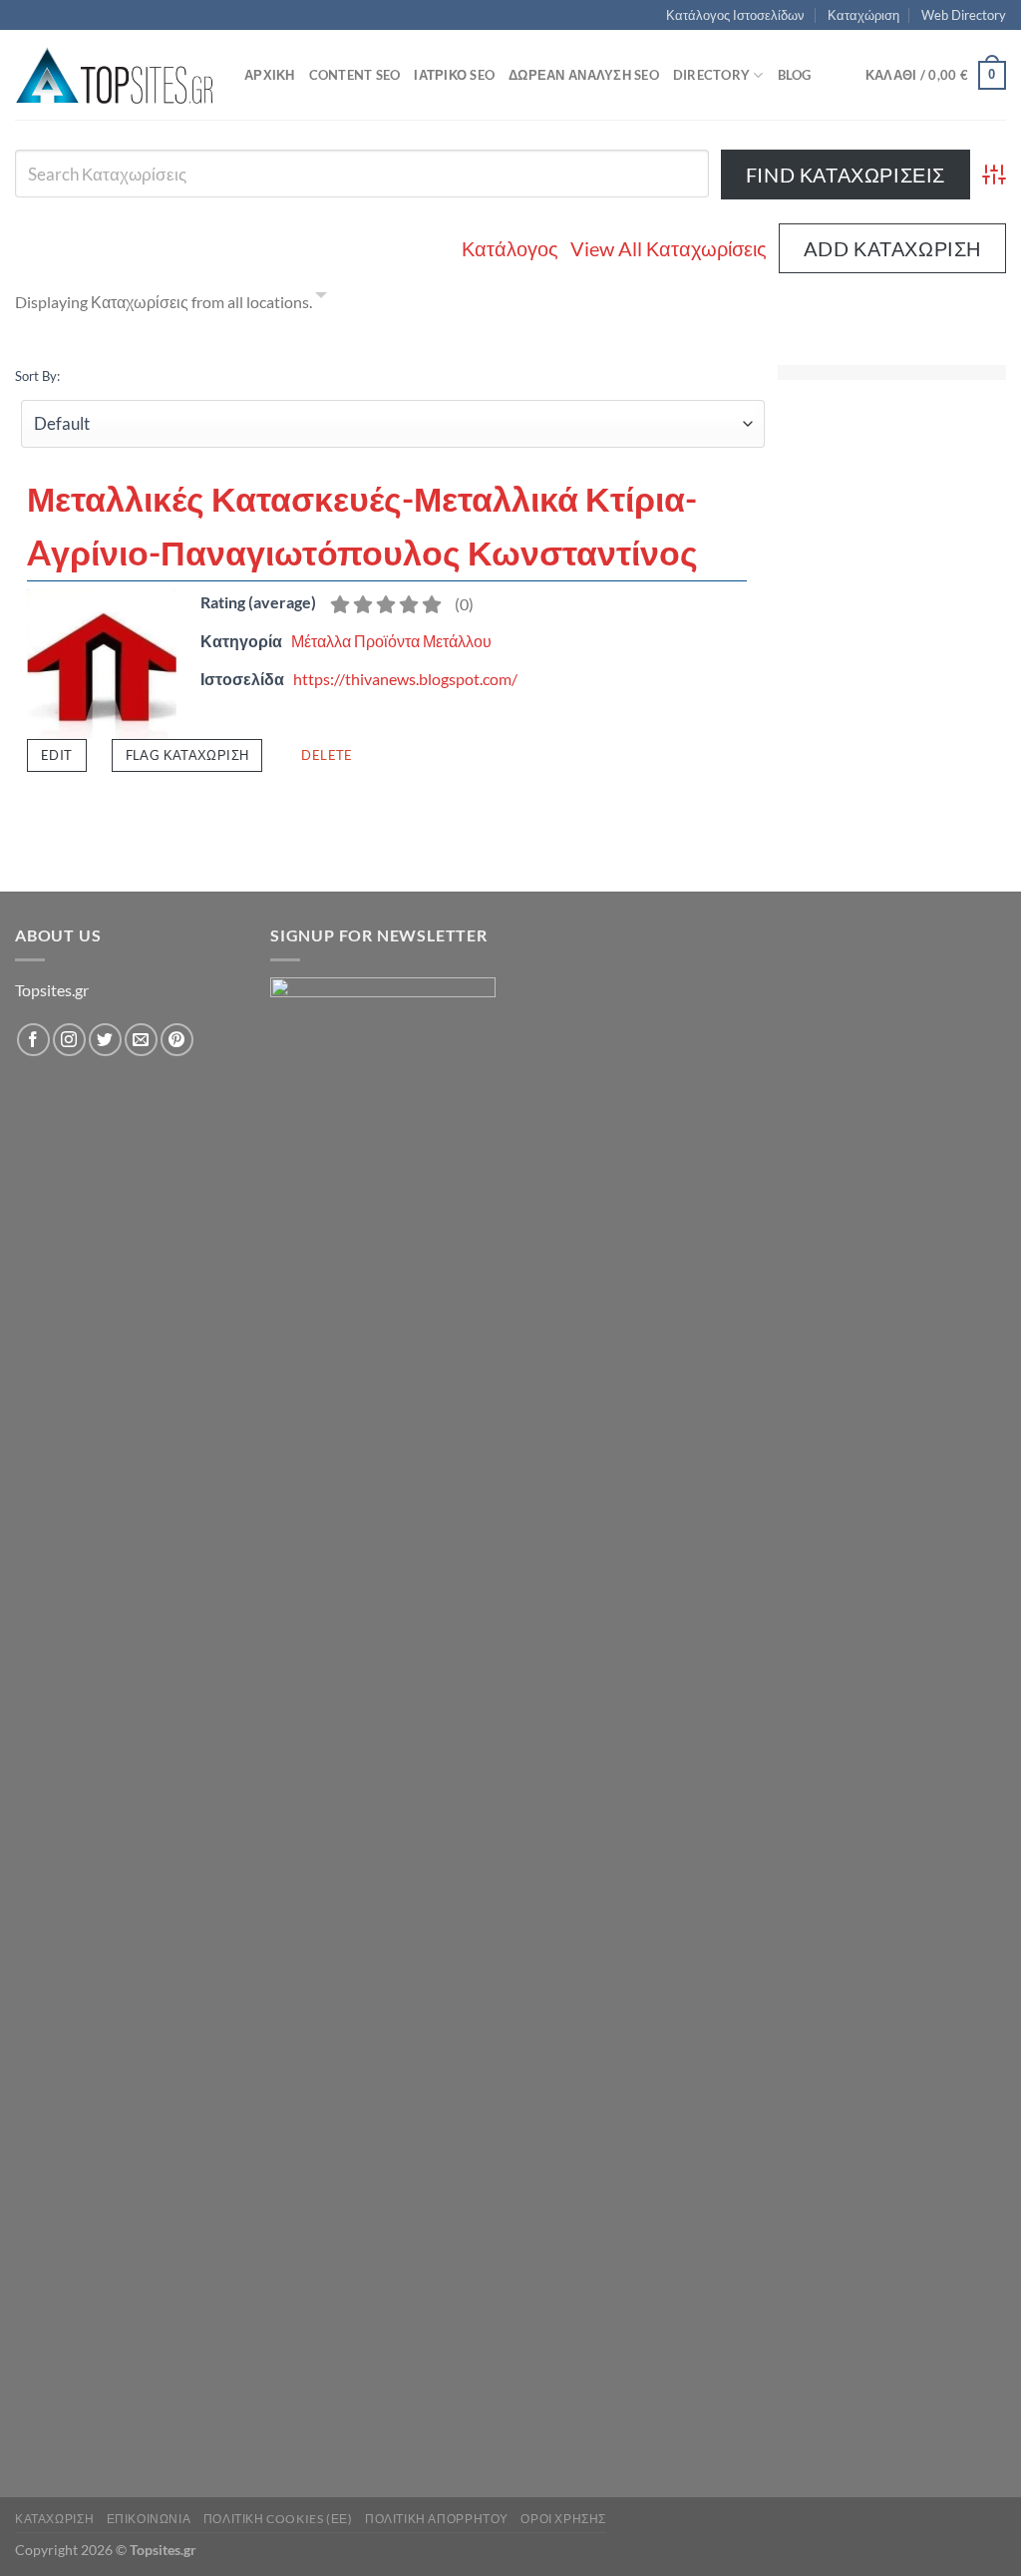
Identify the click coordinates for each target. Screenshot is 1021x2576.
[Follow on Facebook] (33, 1040)
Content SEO (355, 75)
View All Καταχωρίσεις (669, 248)
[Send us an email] (141, 1040)
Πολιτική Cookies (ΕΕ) (278, 2519)
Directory (711, 75)
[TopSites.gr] (115, 75)
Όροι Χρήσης (563, 2519)
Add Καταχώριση (892, 248)
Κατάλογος (510, 248)
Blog (795, 75)
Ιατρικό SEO (454, 75)
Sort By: (37, 376)
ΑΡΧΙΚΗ (270, 75)
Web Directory (964, 15)
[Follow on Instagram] (69, 1040)
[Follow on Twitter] (105, 1040)
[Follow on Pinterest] (177, 1040)
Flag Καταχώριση (187, 755)
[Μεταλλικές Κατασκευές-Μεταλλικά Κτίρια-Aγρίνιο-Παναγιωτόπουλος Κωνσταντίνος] (102, 662)
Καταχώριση (863, 15)
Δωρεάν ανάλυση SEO (584, 75)
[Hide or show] (321, 298)
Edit (57, 755)
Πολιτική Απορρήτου (437, 2519)
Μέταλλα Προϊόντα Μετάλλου (391, 641)
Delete (327, 755)
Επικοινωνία (149, 2519)
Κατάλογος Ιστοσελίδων (735, 15)
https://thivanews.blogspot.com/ (405, 679)
